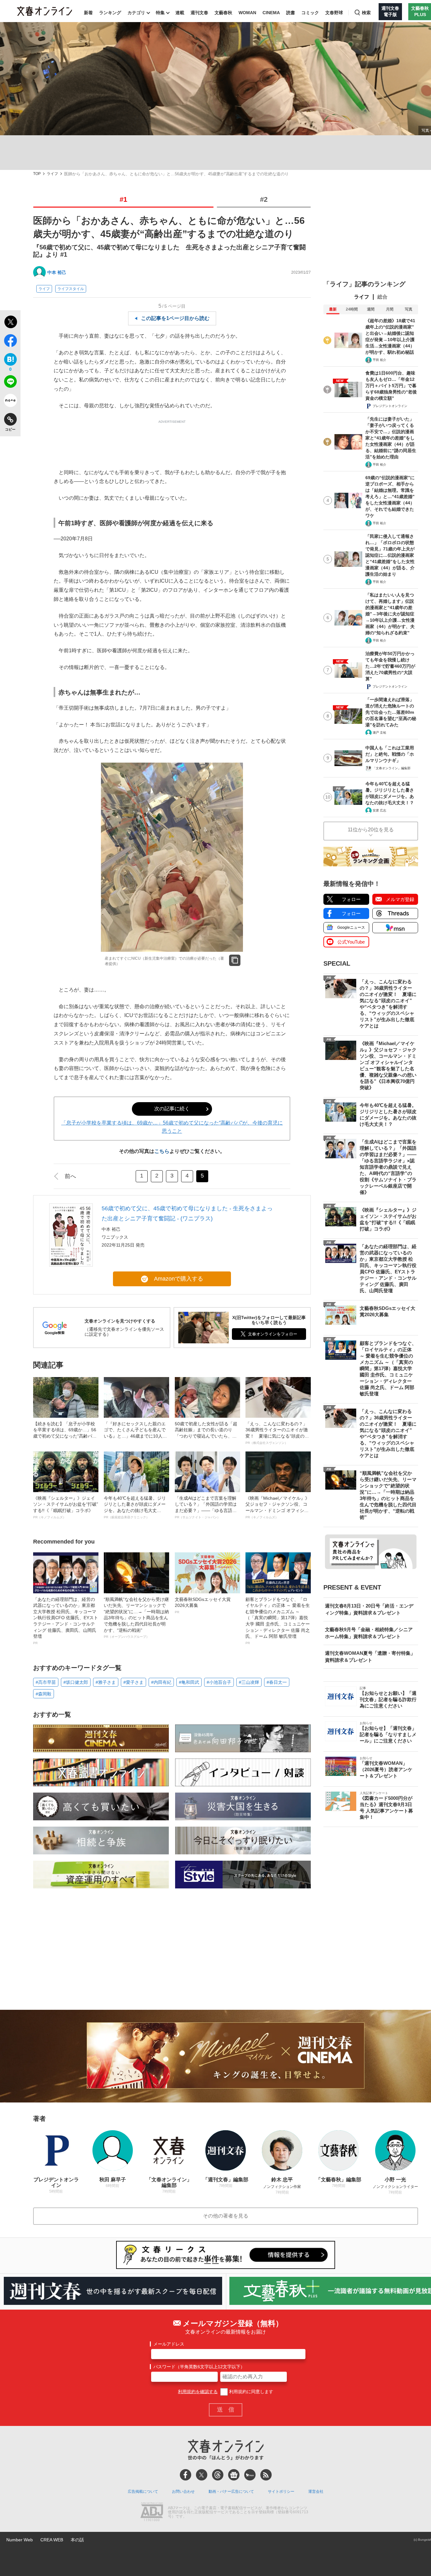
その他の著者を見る (226, 2216)
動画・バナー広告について (231, 2492)
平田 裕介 (379, 360)
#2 (264, 199)
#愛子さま (133, 1682)
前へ (70, 1176)
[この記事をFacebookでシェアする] (10, 342)
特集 (160, 13)
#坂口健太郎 (76, 1682)
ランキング (110, 13)
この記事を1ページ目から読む (175, 318)
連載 (180, 13)
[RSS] (266, 2475)
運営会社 (316, 2492)
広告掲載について (143, 2492)
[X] (202, 2475)
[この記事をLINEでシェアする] (10, 383)
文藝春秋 (223, 13)
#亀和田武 (189, 1682)
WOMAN (247, 13)
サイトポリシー (281, 2492)
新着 (88, 13)
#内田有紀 (161, 1682)
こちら (162, 1151)
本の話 (77, 2540)
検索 (366, 13)
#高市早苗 (46, 1682)
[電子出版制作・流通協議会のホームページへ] (152, 2512)
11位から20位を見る (371, 830)
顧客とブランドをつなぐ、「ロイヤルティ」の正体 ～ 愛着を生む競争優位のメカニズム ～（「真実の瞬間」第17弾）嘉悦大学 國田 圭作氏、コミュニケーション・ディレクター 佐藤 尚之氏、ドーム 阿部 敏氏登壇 (278, 1621)
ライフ (52, 174)
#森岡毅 (44, 1694)
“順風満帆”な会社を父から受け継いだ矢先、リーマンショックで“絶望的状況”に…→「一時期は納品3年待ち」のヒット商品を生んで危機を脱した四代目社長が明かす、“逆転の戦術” (136, 1618)
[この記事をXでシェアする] (10, 323)
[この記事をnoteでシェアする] (10, 402)
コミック (310, 13)
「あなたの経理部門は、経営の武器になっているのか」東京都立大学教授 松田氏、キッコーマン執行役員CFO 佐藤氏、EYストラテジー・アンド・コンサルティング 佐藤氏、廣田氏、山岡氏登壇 (66, 1621)
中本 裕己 (57, 272)
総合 (382, 297)
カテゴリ (136, 13)
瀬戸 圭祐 (379, 733)
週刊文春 (199, 13)
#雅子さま (106, 1682)
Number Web (20, 2540)
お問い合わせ (183, 2492)
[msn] (250, 2475)
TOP (37, 174)
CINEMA (271, 13)
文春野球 (334, 13)
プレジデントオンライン (390, 406)
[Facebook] (186, 2475)
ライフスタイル (71, 289)
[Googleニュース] (234, 2475)
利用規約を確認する (198, 2392)
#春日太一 (277, 1682)
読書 (291, 13)
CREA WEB (52, 2540)
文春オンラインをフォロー (273, 1334)
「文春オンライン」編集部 (392, 768)
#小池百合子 (219, 1682)
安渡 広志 (379, 810)
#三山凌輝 (249, 1682)
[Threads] (218, 2475)
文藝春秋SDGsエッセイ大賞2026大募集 (203, 1605)
